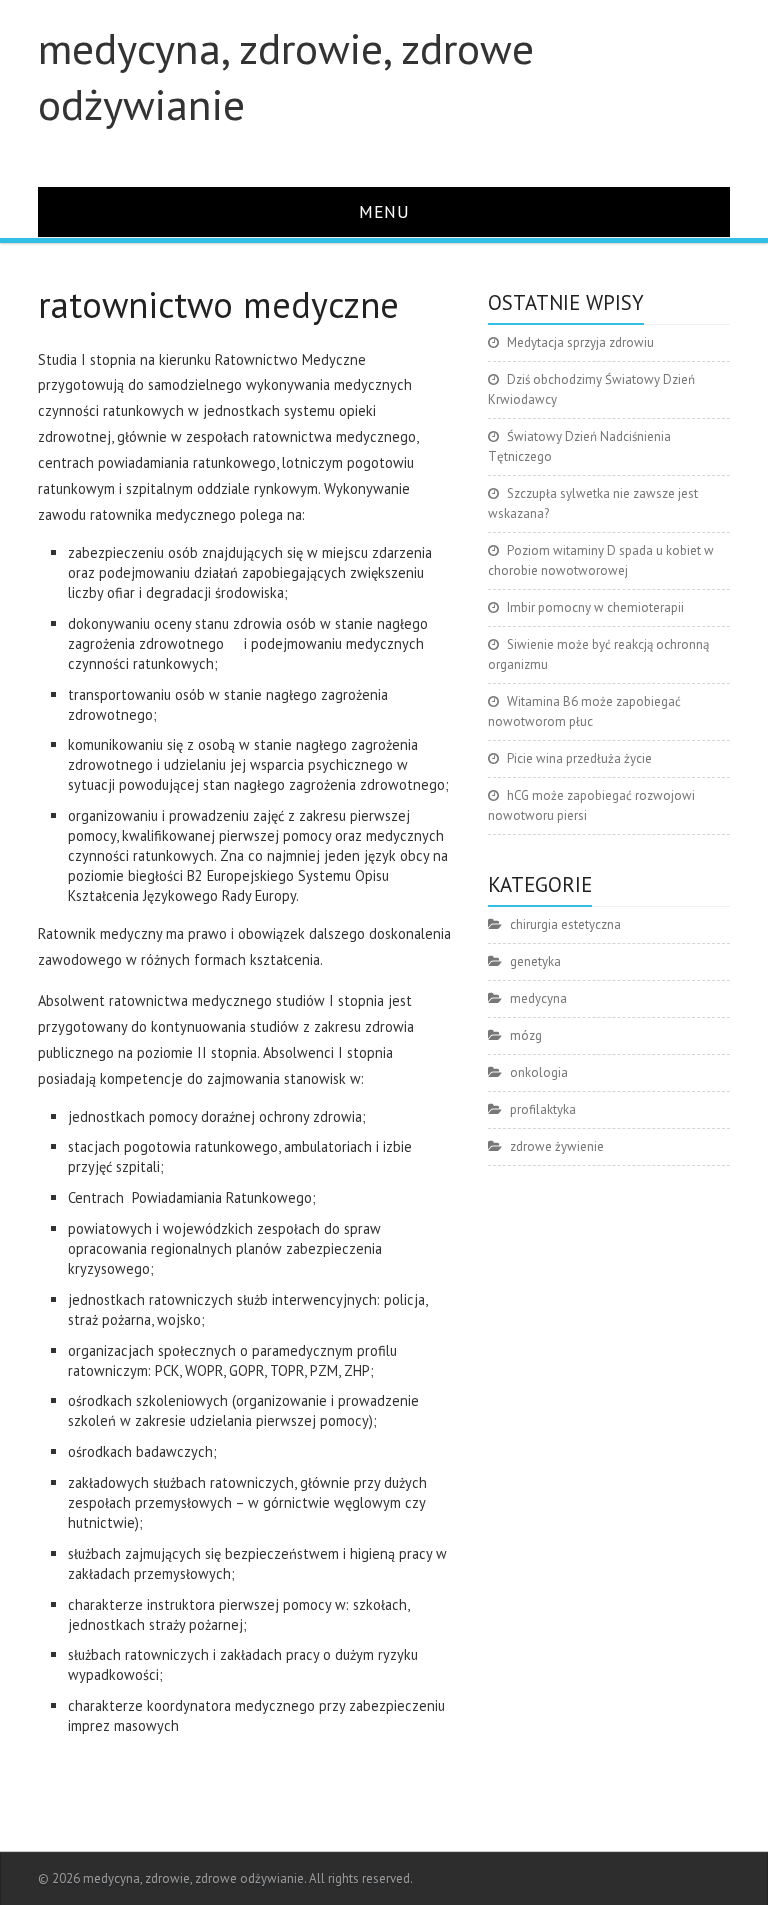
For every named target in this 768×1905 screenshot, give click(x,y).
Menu (384, 211)
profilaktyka (543, 1109)
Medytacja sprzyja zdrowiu (580, 342)
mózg (526, 1035)
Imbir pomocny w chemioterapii (595, 607)
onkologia (539, 1072)
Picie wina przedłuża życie (579, 758)
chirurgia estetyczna (565, 924)
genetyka (535, 961)
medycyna (538, 998)
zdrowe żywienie (557, 1146)
